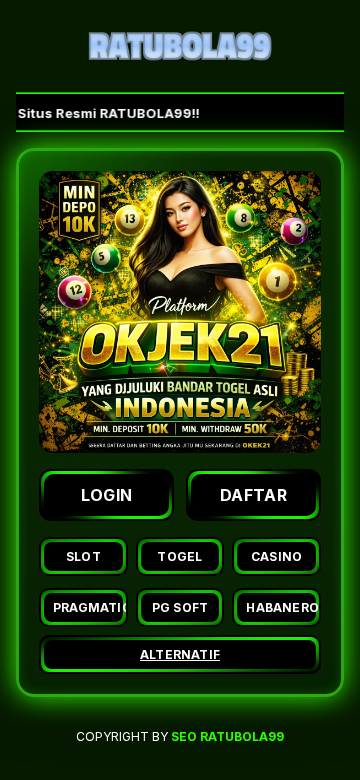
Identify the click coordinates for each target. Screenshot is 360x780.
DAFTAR (253, 495)
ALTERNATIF (180, 654)
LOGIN (107, 495)
